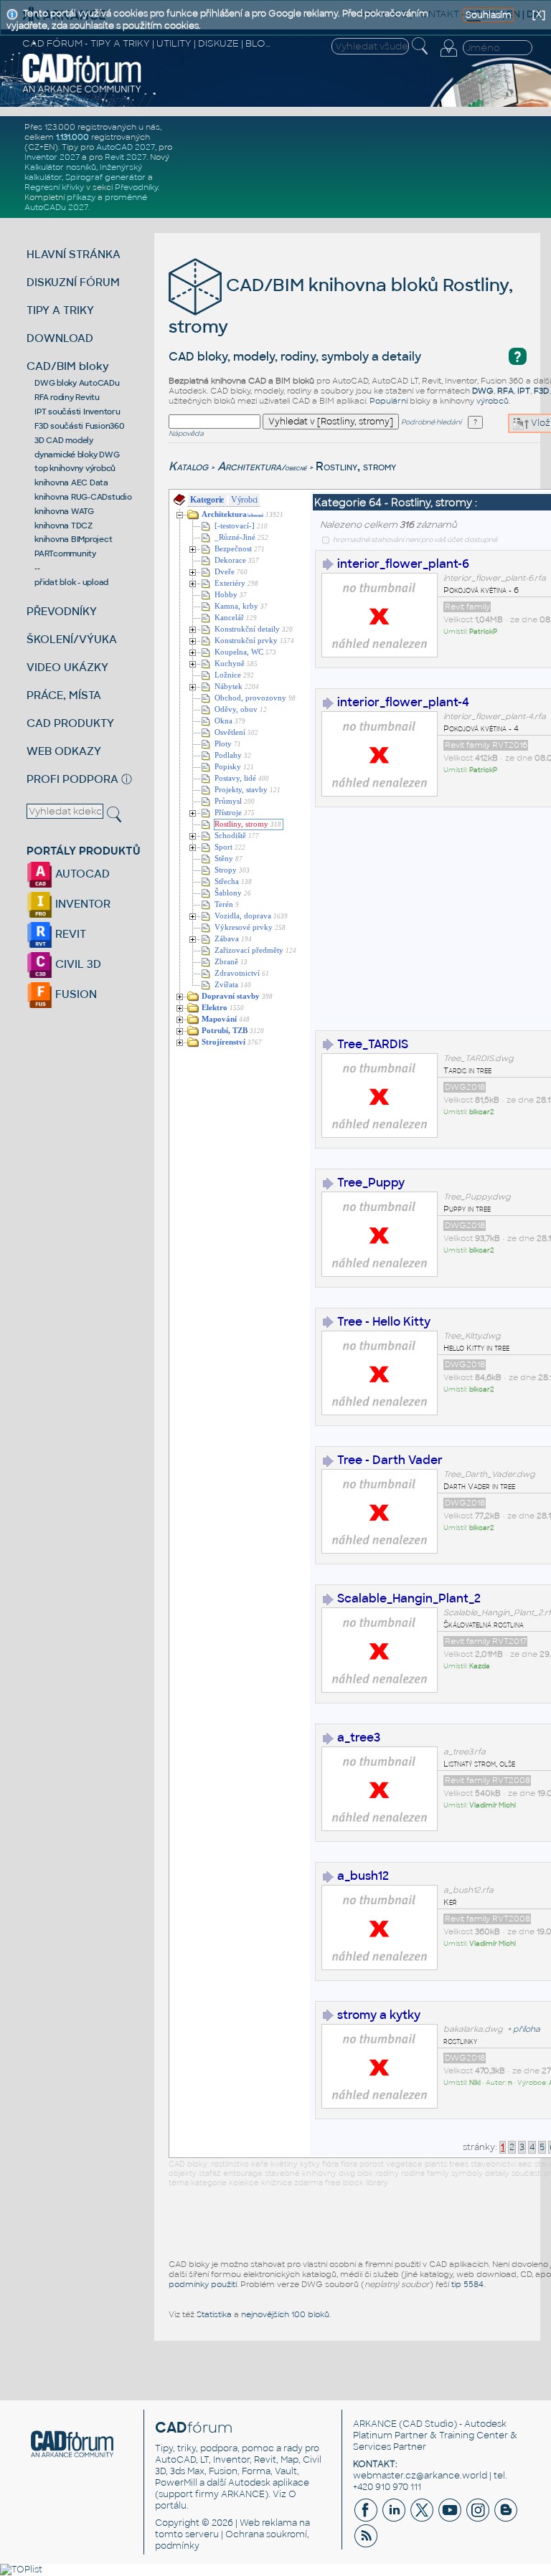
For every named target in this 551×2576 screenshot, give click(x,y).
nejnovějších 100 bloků (285, 2314)
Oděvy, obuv (236, 709)
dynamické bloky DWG (77, 455)
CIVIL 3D (77, 964)
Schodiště (230, 836)
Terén (224, 904)
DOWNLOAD (60, 338)
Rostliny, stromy (241, 824)
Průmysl (228, 801)
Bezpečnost (233, 549)
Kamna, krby (236, 606)
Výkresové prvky (244, 927)
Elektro (215, 1008)
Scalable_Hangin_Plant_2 (409, 1598)
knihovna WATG (64, 511)
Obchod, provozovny (250, 698)
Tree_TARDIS (373, 1044)
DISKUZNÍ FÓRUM (73, 282)
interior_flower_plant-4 (403, 702)
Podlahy (228, 755)
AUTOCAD (81, 874)
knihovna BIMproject (73, 539)
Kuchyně (230, 664)
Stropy (226, 870)
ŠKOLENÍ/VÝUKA (72, 639)
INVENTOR (81, 904)
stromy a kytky (379, 2015)
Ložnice (228, 675)
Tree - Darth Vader (390, 1460)
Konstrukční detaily (247, 629)
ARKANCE (375, 2424)
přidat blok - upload (71, 582)
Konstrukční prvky (246, 641)
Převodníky (136, 187)
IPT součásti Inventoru (77, 412)
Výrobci (244, 500)
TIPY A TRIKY (60, 310)
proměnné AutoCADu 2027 (86, 202)
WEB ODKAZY (64, 751)
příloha (527, 2029)
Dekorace (230, 560)
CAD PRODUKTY (70, 723)
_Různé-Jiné (235, 537)
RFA (505, 391)
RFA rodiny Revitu (67, 397)
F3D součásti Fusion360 (79, 426)
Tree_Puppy (371, 1183)
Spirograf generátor (105, 177)
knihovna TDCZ (63, 526)
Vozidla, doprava (243, 916)
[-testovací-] (235, 526)
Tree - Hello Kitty (384, 1322)
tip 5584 (467, 2284)
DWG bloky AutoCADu (77, 383)
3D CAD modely (64, 440)
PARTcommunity (65, 553)
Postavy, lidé (235, 778)
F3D (541, 391)
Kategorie (207, 500)
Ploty (223, 744)
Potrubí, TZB (225, 1031)
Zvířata (226, 985)
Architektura (262, 466)
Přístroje (228, 813)
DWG (483, 391)
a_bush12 (363, 1876)
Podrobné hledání (431, 422)
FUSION (75, 994)
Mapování (219, 1019)
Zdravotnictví (237, 973)
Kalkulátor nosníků (60, 167)
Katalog (188, 466)
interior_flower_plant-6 (403, 564)
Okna (223, 721)
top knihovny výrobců (75, 468)
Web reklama (268, 2523)
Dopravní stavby (231, 996)
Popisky (228, 767)
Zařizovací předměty (249, 950)
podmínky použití (203, 2284)
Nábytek (229, 686)
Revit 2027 (126, 157)
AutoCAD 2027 (126, 147)
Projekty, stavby (241, 790)
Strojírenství (223, 1042)
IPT (524, 391)
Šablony (228, 893)
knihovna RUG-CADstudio (83, 497)
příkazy (81, 197)
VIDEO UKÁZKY (67, 667)
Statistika (214, 2314)
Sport (223, 847)
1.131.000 (72, 137)
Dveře (225, 572)
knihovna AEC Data (71, 483)
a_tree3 (359, 1738)
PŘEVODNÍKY (62, 611)
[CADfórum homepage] (82, 91)
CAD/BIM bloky (68, 366)
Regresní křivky (54, 187)
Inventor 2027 (52, 157)
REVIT (69, 934)
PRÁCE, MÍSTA (64, 695)
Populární (388, 401)
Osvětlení (230, 732)
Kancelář (229, 618)
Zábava (227, 939)
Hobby (226, 595)
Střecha (227, 881)
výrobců (493, 401)
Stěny (224, 859)
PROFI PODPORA (72, 779)
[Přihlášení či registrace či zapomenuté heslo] (448, 57)
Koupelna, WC (239, 652)
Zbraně (226, 962)
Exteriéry (230, 583)
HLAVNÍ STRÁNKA (74, 254)
